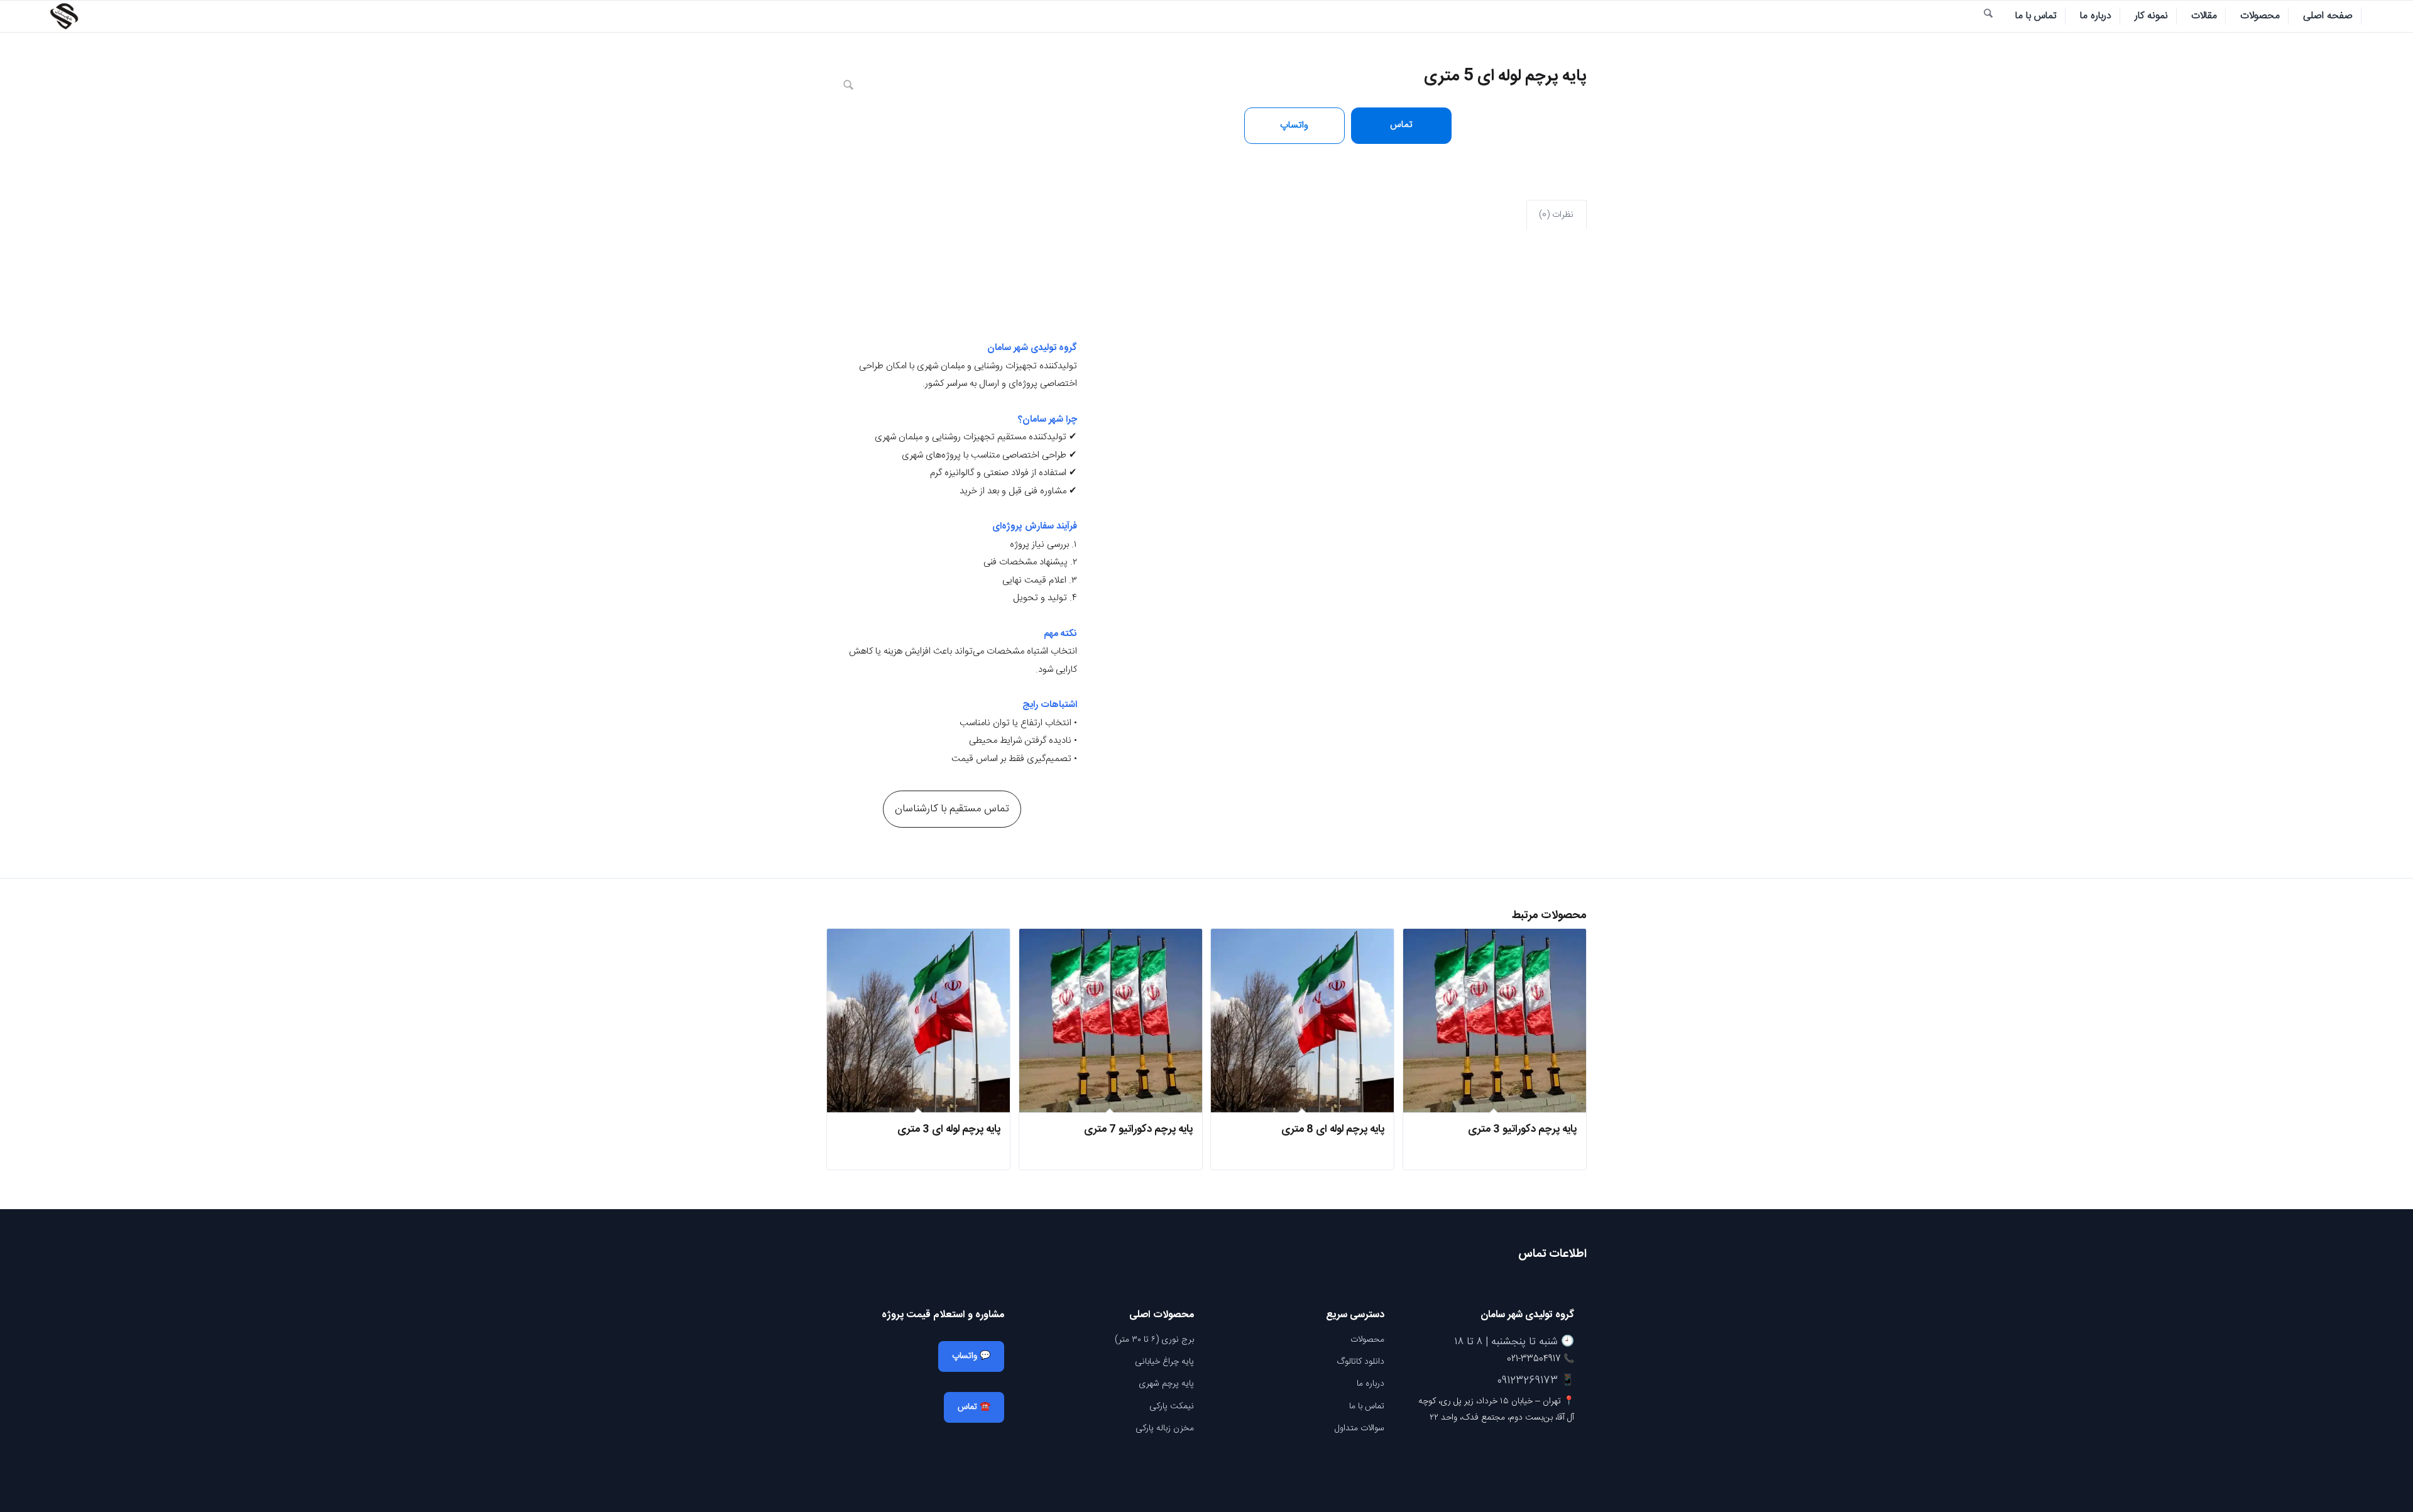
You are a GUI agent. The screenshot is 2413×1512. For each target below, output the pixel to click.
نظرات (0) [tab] (1556, 215)
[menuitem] (2328, 16)
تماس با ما (1367, 1406)
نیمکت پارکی (1172, 1406)
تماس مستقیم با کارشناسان (952, 809)
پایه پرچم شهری (1166, 1384)
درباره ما (1371, 1384)
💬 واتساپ (971, 1356)
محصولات (1367, 1340)
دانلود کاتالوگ (1360, 1362)
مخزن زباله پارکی (1165, 1428)
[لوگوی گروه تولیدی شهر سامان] (64, 16)
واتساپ (1294, 125)
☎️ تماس (974, 1407)
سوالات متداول (1360, 1428)
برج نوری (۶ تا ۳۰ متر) (1154, 1340)
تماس (1401, 125)
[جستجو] (1988, 16)
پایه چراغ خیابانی (1164, 1362)
